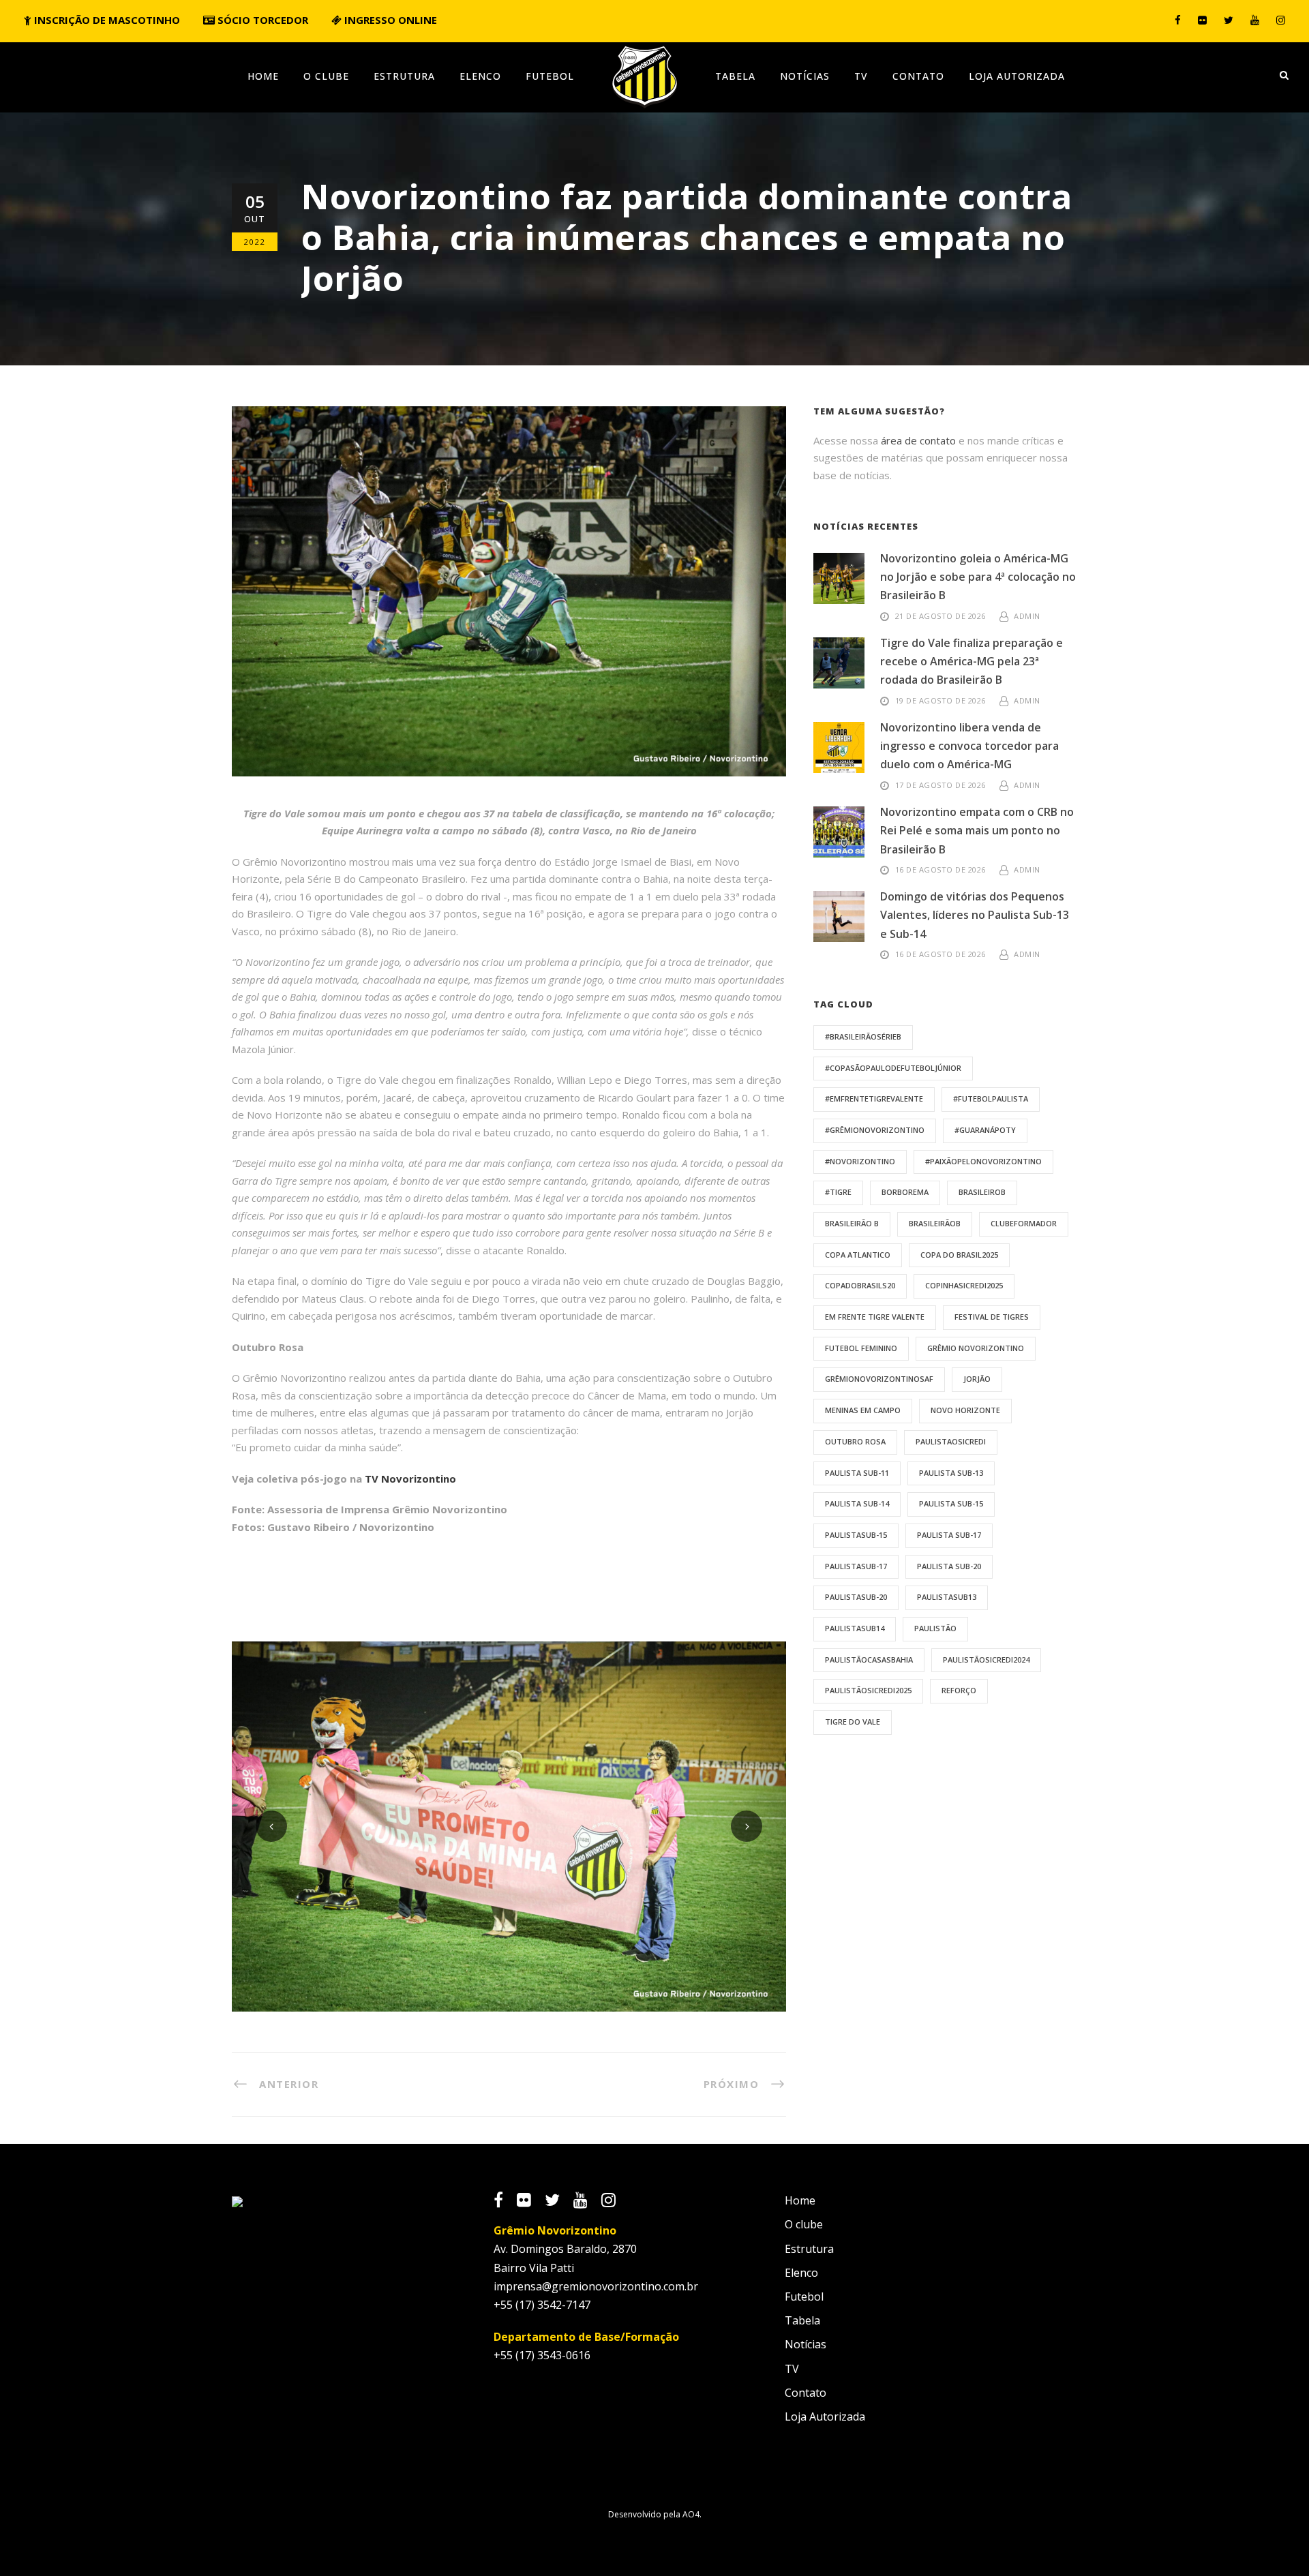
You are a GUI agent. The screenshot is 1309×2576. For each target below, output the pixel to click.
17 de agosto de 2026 (941, 785)
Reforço (959, 1690)
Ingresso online (389, 20)
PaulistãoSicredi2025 (868, 1690)
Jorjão (977, 1379)
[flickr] (1202, 20)
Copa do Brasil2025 (959, 1255)
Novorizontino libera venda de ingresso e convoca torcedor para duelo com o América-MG (969, 746)
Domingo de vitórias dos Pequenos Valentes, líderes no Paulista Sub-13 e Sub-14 (975, 915)
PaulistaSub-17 (856, 1566)
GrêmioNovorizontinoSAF (879, 1379)
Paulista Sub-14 (857, 1503)
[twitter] (1229, 20)
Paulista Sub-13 (951, 1473)
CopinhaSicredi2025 (964, 1285)
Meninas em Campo (863, 1410)
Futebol (550, 76)
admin (1027, 616)
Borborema (905, 1192)
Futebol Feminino (861, 1348)
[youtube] (1255, 20)
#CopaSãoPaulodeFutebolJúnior (893, 1068)
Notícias (805, 76)
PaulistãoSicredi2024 (986, 1660)
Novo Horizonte (965, 1410)
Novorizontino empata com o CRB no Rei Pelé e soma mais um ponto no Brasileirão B (977, 830)
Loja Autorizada (1017, 76)
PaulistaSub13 (947, 1597)
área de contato (918, 440)
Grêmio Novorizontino (976, 1348)
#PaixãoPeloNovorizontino (983, 1161)
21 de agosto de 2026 (941, 616)
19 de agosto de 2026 (941, 700)
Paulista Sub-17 (949, 1535)
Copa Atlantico (858, 1255)
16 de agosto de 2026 (941, 869)
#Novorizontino (860, 1161)
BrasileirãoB (935, 1223)
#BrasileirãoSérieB (863, 1036)
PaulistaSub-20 (856, 1597)
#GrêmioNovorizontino (875, 1130)
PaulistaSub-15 (856, 1535)
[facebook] (1178, 20)
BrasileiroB (982, 1192)
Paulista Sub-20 (949, 1566)
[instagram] (1281, 20)
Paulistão (935, 1628)
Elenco (480, 76)
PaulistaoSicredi (951, 1441)
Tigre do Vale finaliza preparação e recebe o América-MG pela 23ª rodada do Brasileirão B (972, 661)
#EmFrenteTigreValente (874, 1098)
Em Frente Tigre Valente (875, 1317)
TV (861, 76)
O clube (326, 76)
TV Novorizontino (410, 1479)
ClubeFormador (1024, 1223)
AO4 (691, 2514)
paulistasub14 (855, 1628)
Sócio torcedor (261, 20)
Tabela (735, 76)
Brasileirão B (852, 1223)
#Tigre (838, 1192)
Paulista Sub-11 (857, 1473)
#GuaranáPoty (985, 1130)
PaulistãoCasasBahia (869, 1660)
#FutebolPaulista (991, 1098)
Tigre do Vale (853, 1722)
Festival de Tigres (992, 1317)
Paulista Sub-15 (951, 1503)
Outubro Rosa (855, 1441)
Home (263, 76)
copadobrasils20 (860, 1285)
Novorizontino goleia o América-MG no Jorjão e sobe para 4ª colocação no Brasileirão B (978, 577)
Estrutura (404, 76)
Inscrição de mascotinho (106, 20)
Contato (918, 76)
